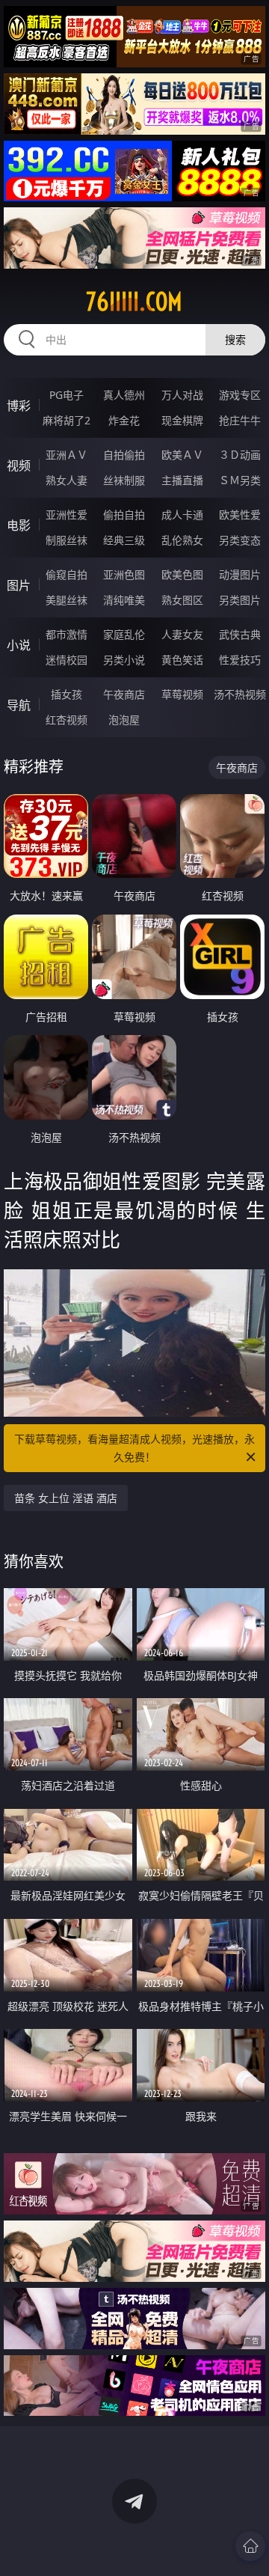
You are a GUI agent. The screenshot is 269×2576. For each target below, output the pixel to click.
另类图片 (240, 600)
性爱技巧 (240, 660)
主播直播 (182, 480)
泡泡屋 (124, 720)
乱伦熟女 (182, 540)
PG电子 (67, 395)
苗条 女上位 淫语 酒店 (66, 1498)
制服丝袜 (67, 540)
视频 (19, 466)
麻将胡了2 (67, 420)
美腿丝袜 (67, 600)
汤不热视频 (240, 694)
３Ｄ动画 (240, 455)
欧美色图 (182, 574)
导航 (19, 705)
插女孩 (67, 694)
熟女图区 (182, 600)
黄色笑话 (182, 660)
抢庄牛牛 (240, 420)
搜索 (235, 339)
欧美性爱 (240, 515)
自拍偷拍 (124, 455)
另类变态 (240, 540)
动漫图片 (240, 574)
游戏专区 (240, 395)
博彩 (19, 406)
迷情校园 (67, 660)
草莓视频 (182, 694)
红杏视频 (67, 720)
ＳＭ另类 (240, 480)
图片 (19, 585)
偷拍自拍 (124, 515)
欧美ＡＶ (182, 455)
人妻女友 (182, 634)
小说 (19, 645)
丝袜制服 (124, 480)
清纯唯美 (124, 600)
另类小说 (124, 660)
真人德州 (124, 395)
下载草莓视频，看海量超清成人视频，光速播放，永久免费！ (134, 1448)
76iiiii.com (134, 302)
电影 (19, 525)
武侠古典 (240, 634)
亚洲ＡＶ (67, 455)
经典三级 (124, 540)
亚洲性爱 (67, 515)
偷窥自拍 (67, 574)
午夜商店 (124, 694)
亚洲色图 (124, 574)
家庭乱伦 (124, 634)
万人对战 (182, 395)
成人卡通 (182, 515)
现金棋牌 (182, 420)
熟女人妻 (67, 480)
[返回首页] (250, 2546)
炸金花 (124, 420)
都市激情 (67, 634)
